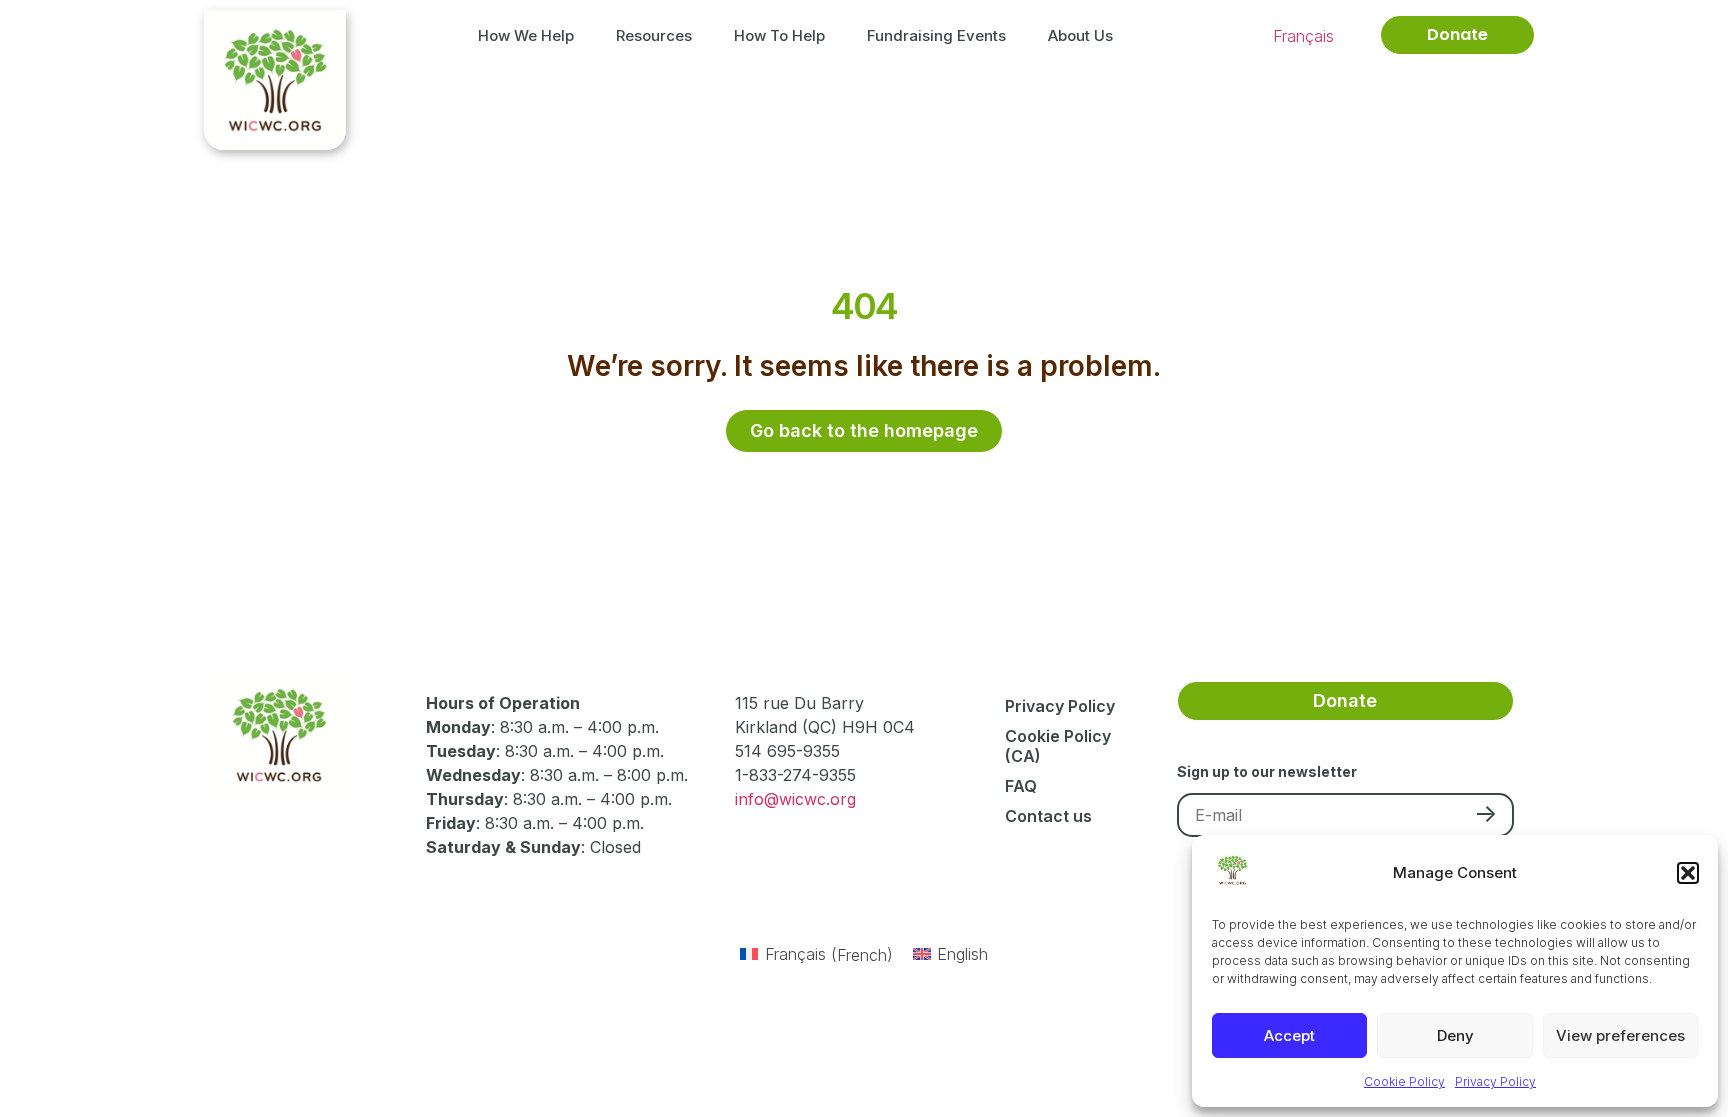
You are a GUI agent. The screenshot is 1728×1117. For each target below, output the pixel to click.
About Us (1080, 35)
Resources (654, 35)
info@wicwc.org (795, 799)
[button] (1688, 873)
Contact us (1048, 816)
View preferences (1620, 1035)
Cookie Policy (1404, 1081)
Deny (1455, 1035)
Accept (1289, 1035)
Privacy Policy (1495, 1081)
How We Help (526, 35)
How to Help (779, 35)
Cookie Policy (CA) (1058, 746)
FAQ (1021, 786)
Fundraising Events (936, 35)
